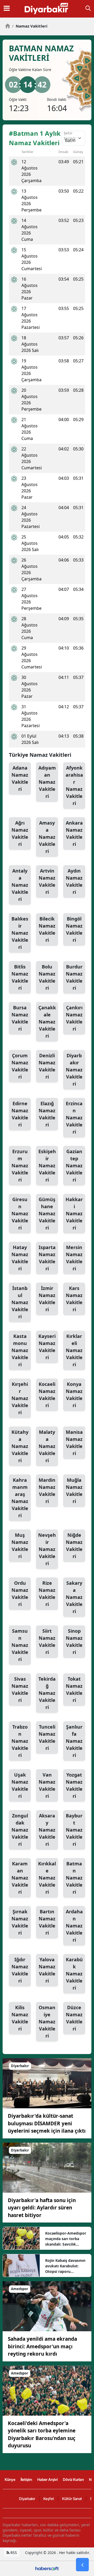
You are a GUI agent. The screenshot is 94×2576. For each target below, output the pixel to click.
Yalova (47, 1970)
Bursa (20, 1018)
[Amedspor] (47, 2306)
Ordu (20, 1594)
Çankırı (74, 1018)
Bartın (47, 1922)
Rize (47, 1594)
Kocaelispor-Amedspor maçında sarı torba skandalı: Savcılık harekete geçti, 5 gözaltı (66, 2239)
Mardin (47, 1491)
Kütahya (20, 1446)
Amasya (47, 837)
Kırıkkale (47, 1878)
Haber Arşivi (48, 2479)
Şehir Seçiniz (70, 136)
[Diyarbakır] (47, 2083)
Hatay (20, 1258)
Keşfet (49, 2499)
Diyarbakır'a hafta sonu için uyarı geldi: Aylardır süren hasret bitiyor (42, 2208)
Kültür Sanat (72, 2499)
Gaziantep (74, 1166)
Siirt (47, 1641)
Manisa (74, 1443)
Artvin (47, 881)
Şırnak (20, 1922)
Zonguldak (20, 1830)
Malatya (47, 1446)
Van (47, 1785)
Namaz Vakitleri (30, 26)
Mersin (74, 1258)
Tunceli (47, 1737)
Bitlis (20, 977)
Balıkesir (20, 933)
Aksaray (47, 1830)
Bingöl (74, 929)
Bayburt (74, 1830)
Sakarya (74, 1597)
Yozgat (74, 1785)
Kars (74, 1299)
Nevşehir (47, 1549)
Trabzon (20, 1741)
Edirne (20, 1114)
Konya (74, 1395)
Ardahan (74, 1926)
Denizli (47, 1066)
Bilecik (47, 929)
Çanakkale (47, 1022)
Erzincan (74, 1118)
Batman (74, 1878)
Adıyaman (47, 782)
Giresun (20, 1213)
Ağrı (20, 833)
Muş (20, 1546)
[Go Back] (82, 2565)
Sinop (74, 1641)
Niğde (74, 1546)
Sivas (20, 1689)
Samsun (20, 1645)
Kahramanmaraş (20, 1498)
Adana (20, 778)
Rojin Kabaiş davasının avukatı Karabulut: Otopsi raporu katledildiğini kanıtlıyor (66, 2266)
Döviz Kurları (73, 2479)
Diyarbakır (74, 1070)
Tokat (74, 1689)
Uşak (20, 1785)
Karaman (20, 1878)
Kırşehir (20, 1398)
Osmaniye (47, 2022)
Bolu (47, 977)
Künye (10, 2479)
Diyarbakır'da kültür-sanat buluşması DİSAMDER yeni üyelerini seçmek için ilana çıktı (47, 2123)
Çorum (20, 1066)
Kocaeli (47, 1395)
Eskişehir (47, 1166)
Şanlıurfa (74, 1741)
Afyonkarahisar (74, 785)
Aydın (74, 881)
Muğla (74, 1491)
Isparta (47, 1258)
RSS (13, 2553)
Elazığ (47, 1114)
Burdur (74, 977)
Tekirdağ (47, 1693)
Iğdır (20, 1970)
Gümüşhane (47, 1213)
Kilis (20, 2018)
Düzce (74, 2018)
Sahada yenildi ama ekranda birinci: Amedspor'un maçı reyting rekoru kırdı (42, 2346)
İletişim (26, 2479)
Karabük (74, 1974)
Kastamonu (20, 1350)
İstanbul (20, 1302)
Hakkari (74, 1213)
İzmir (47, 1299)
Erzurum (20, 1166)
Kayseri (47, 1347)
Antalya (20, 885)
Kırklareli (74, 1350)
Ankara (74, 833)
